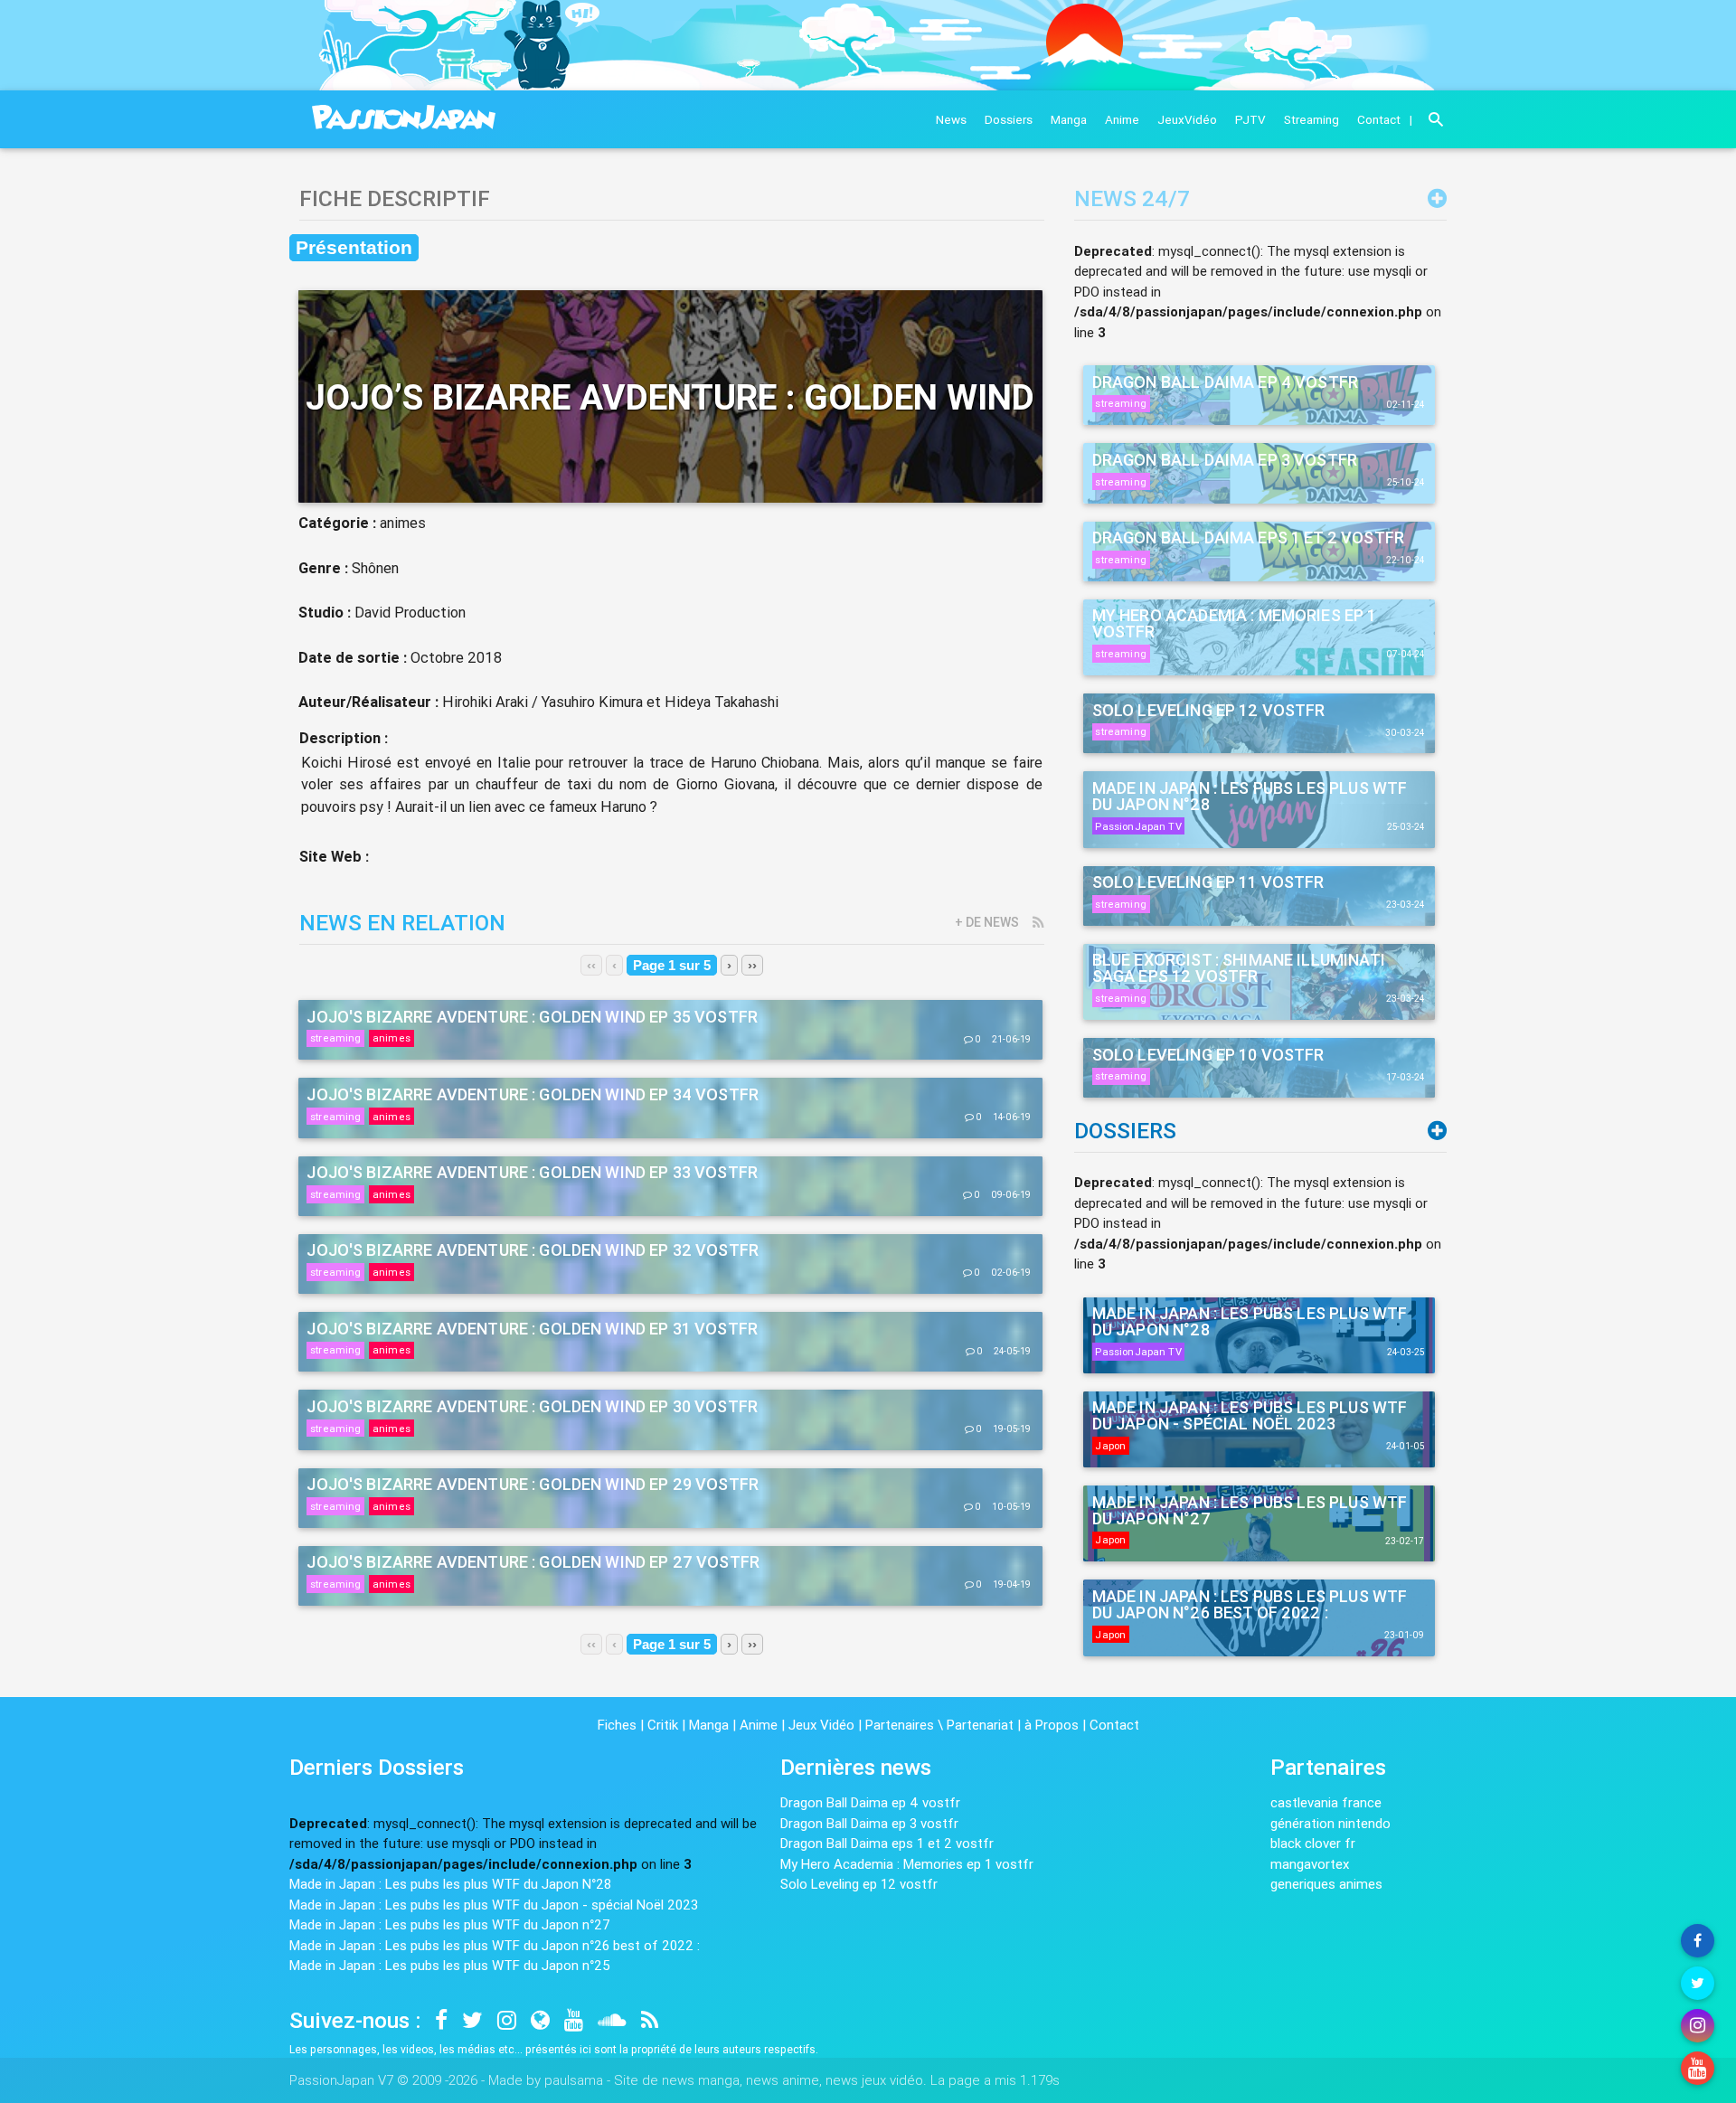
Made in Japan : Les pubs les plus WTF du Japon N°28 (450, 1884)
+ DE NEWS (987, 922)
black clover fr (1313, 1843)
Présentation (354, 248)
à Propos (1052, 1725)
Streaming (1311, 119)
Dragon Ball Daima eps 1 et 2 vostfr (887, 1843)
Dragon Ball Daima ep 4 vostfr (870, 1802)
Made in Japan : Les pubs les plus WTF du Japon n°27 (450, 1924)
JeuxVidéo (1187, 119)
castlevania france (1326, 1802)
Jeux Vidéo (821, 1725)
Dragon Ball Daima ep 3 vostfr (869, 1823)
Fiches (617, 1725)
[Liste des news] (1437, 198)
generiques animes (1326, 1884)
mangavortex (1310, 1864)
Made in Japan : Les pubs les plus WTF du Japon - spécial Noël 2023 (494, 1905)
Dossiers (1009, 119)
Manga (1069, 119)
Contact (1379, 119)
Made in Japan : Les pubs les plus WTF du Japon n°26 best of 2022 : (495, 1945)
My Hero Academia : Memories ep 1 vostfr (907, 1864)
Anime (1122, 119)
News (951, 119)
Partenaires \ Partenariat (939, 1725)
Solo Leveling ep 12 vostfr (859, 1884)
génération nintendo (1330, 1823)
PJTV (1250, 119)
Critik (663, 1725)
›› (752, 965)
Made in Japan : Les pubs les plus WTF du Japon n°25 (450, 1965)
